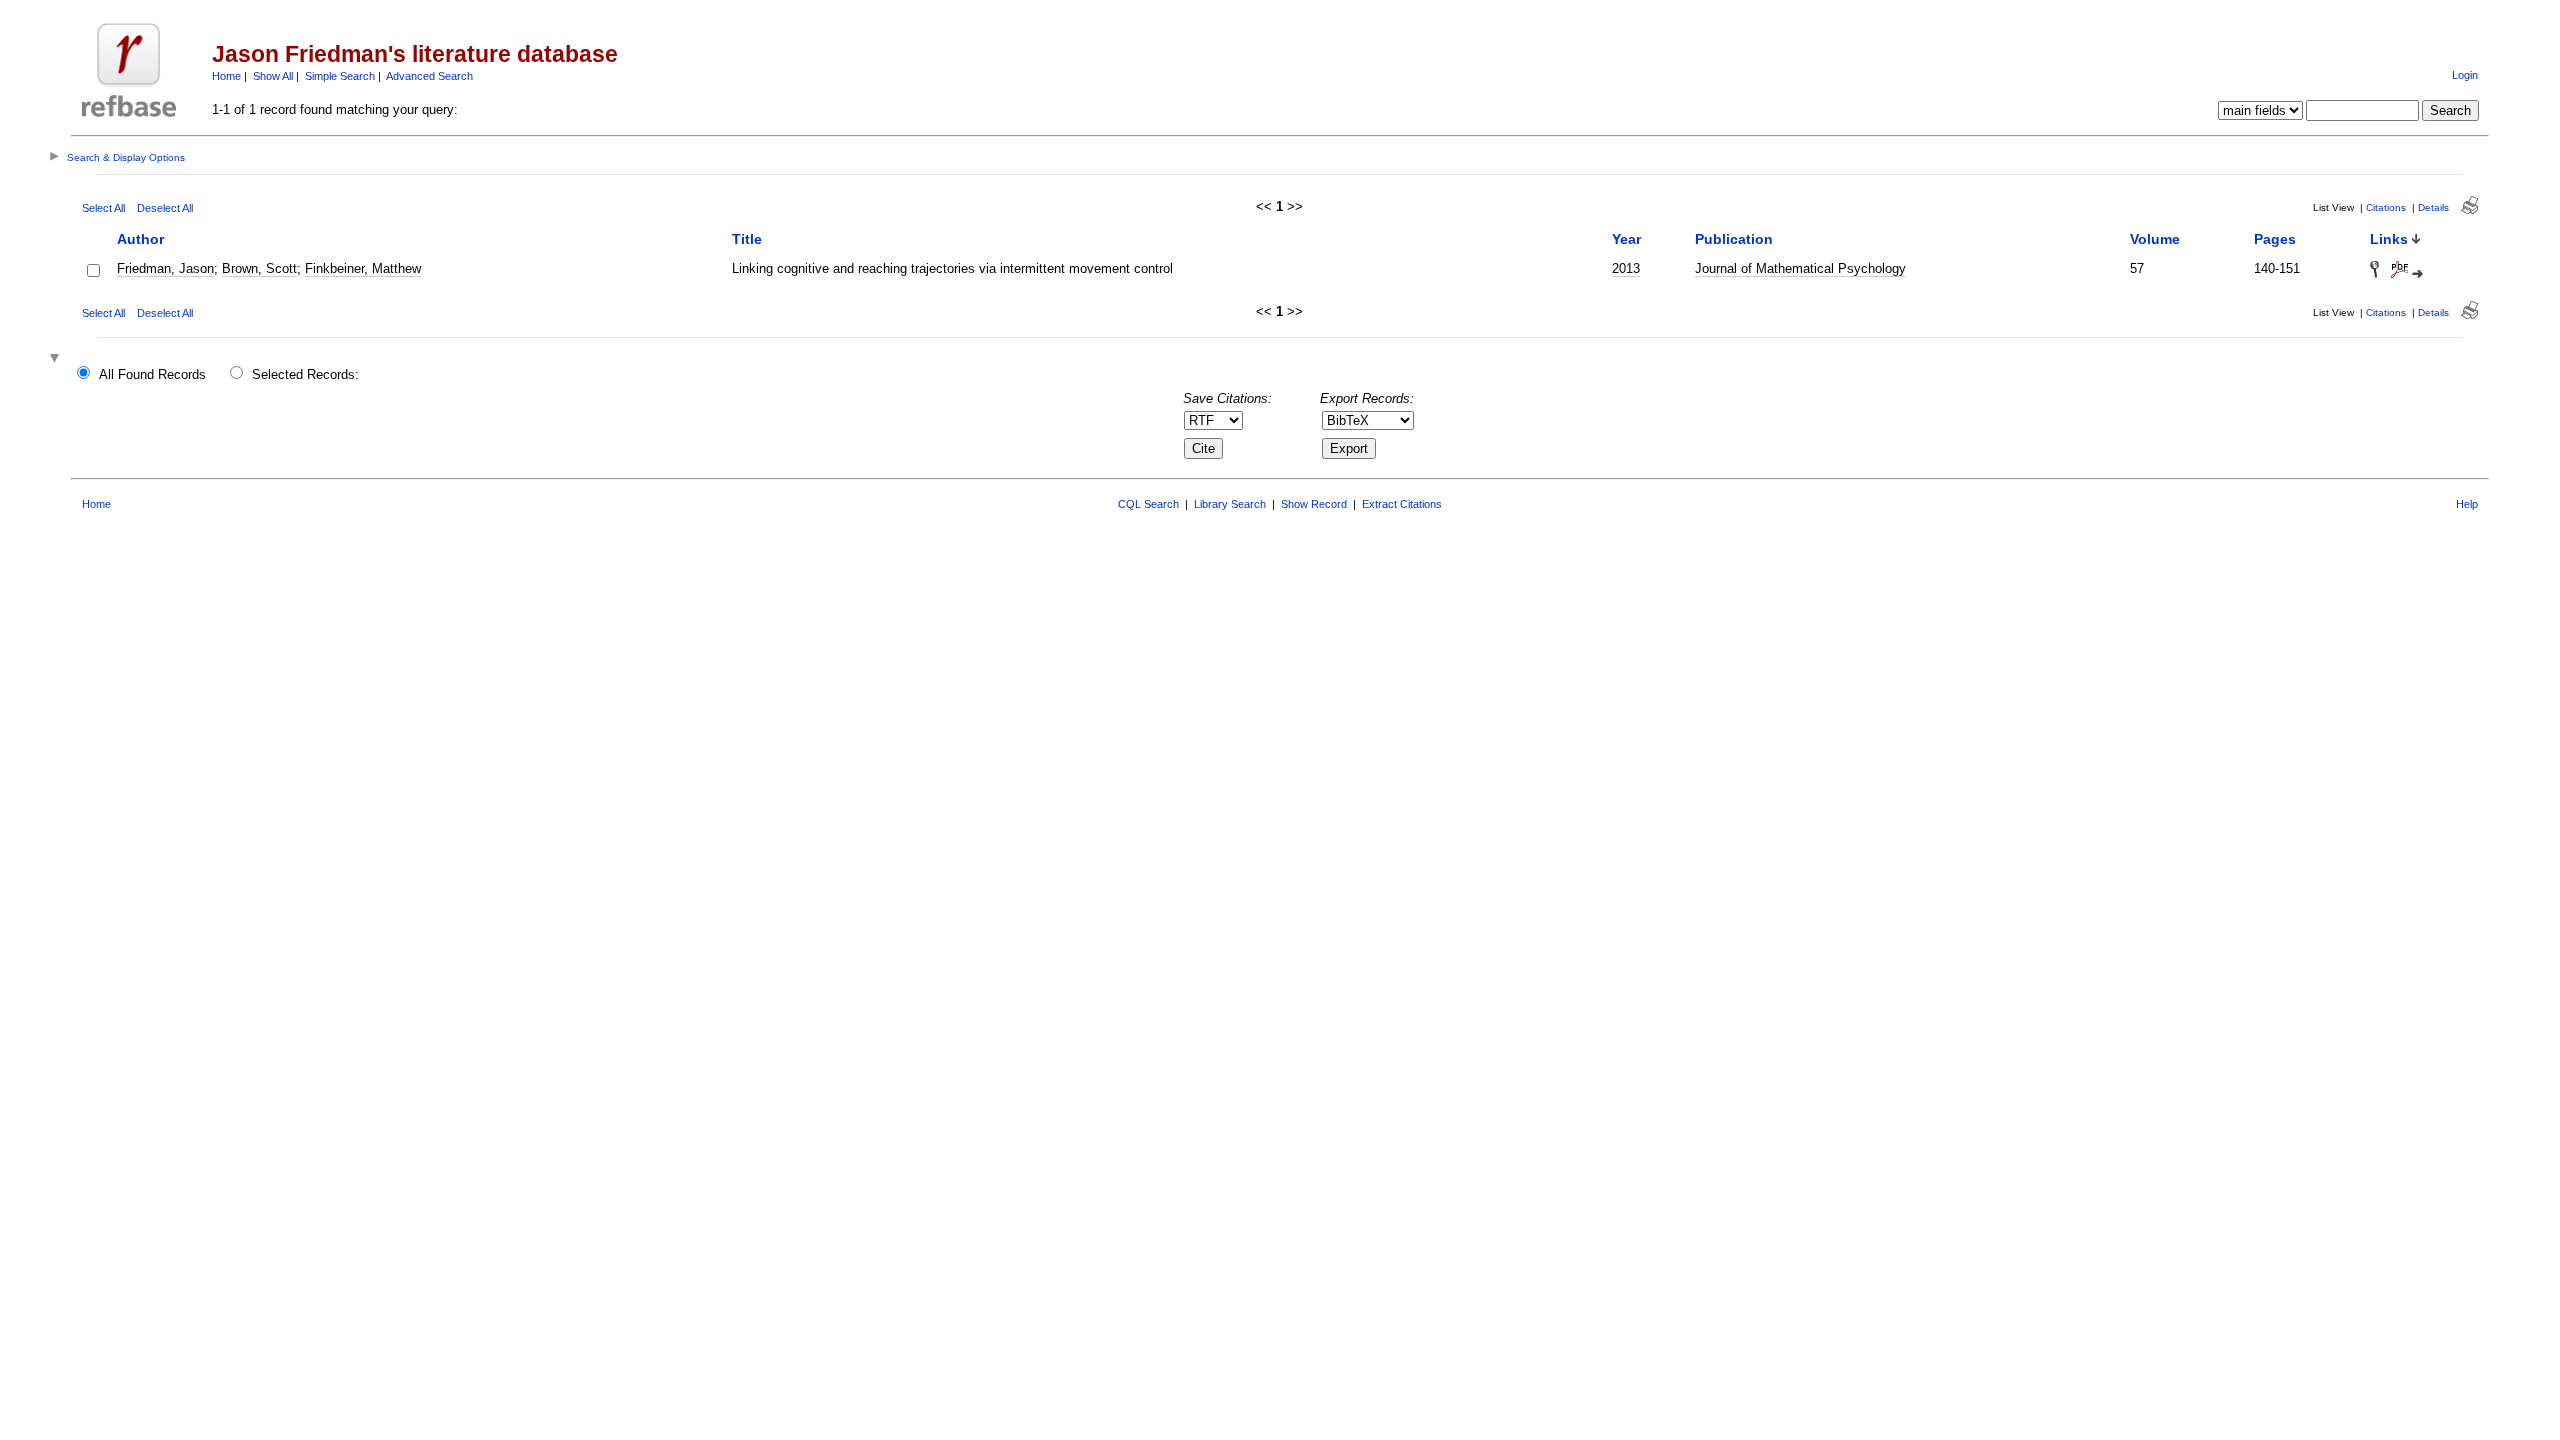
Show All (273, 76)
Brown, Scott (259, 268)
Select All (103, 208)
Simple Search (340, 76)
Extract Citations (1402, 504)
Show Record (1314, 504)
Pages (2275, 239)
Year (1626, 239)
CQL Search (1148, 504)
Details (2433, 207)
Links (2389, 239)
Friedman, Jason (165, 268)
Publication (1734, 239)
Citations (2386, 207)
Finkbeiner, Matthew (363, 268)
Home (226, 76)
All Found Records (152, 374)
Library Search (1230, 504)
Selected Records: (305, 374)
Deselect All (165, 208)
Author (140, 239)
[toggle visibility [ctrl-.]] (57, 359)
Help (2467, 504)
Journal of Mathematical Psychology (1800, 268)
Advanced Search (429, 76)
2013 (1626, 268)
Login (2465, 75)
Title (747, 239)
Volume (2155, 239)
